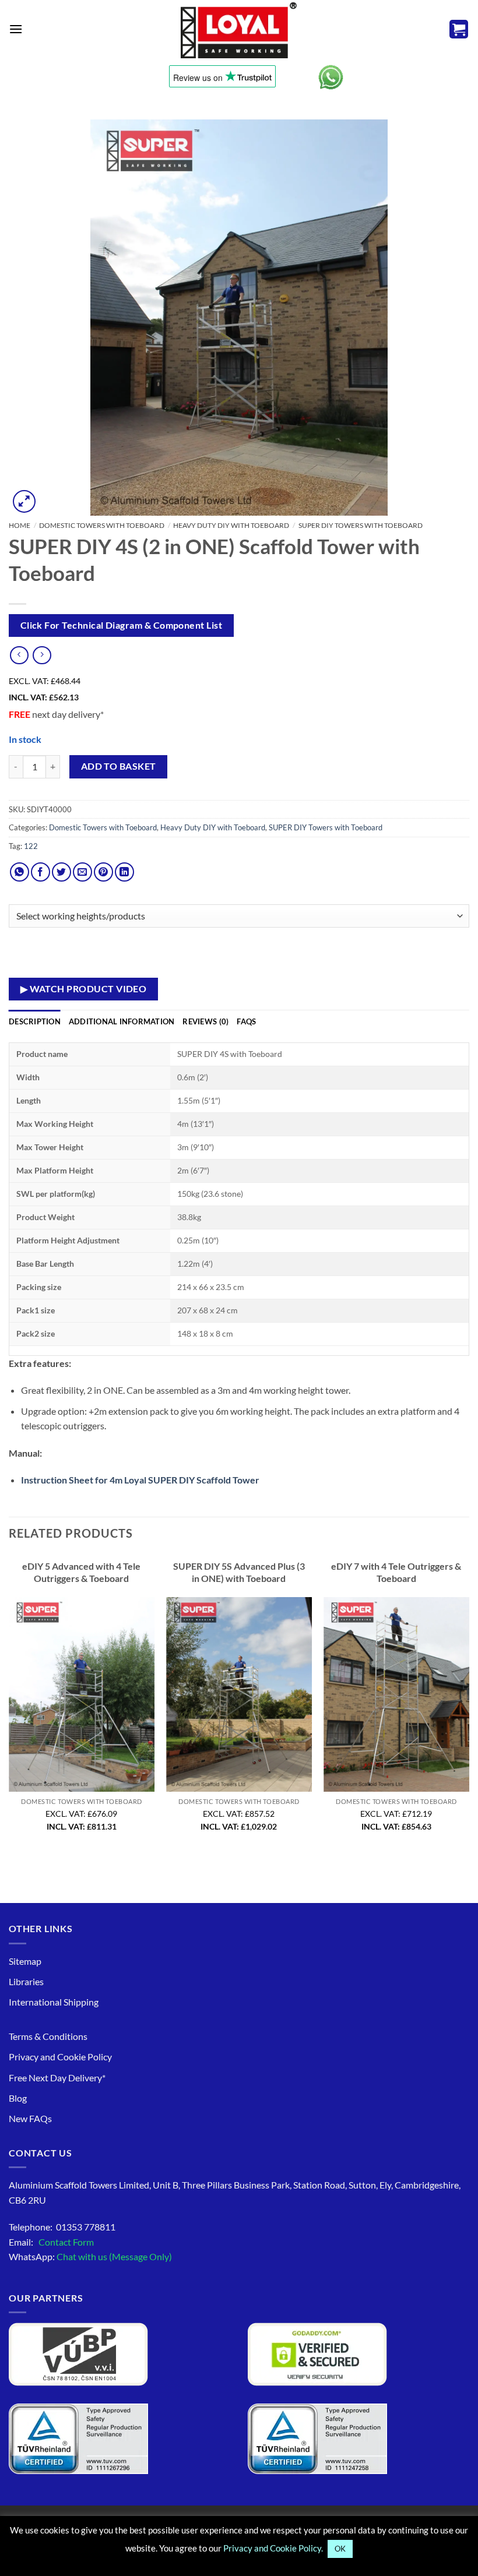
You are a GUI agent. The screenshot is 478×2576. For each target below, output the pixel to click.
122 (31, 846)
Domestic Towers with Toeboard (102, 525)
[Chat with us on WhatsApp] (331, 77)
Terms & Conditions (48, 2036)
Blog (18, 2098)
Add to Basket (119, 766)
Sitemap (25, 1961)
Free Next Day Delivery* (57, 2078)
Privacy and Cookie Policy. (273, 2548)
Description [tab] (35, 1021)
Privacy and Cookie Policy (60, 2057)
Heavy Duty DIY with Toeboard (231, 525)
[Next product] (19, 655)
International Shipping (54, 2002)
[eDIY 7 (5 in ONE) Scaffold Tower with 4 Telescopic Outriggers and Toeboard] (396, 1694)
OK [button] (340, 2549)
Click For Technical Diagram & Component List (122, 625)
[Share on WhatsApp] (20, 872)
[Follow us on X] (61, 872)
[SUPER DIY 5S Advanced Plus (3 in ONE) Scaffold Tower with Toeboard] (239, 1694)
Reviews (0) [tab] (205, 1021)
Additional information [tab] (122, 1021)
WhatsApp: (90, 2256)
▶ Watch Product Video (84, 989)
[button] (16, 29)
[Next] (469, 1704)
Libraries (26, 1981)
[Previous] (9, 1704)
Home (20, 525)
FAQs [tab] (246, 1021)
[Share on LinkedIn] (124, 872)
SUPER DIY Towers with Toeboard (361, 525)
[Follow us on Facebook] (41, 872)
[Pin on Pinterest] (103, 872)
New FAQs (30, 2118)
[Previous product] (42, 655)
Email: (51, 2242)
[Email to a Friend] (82, 872)
